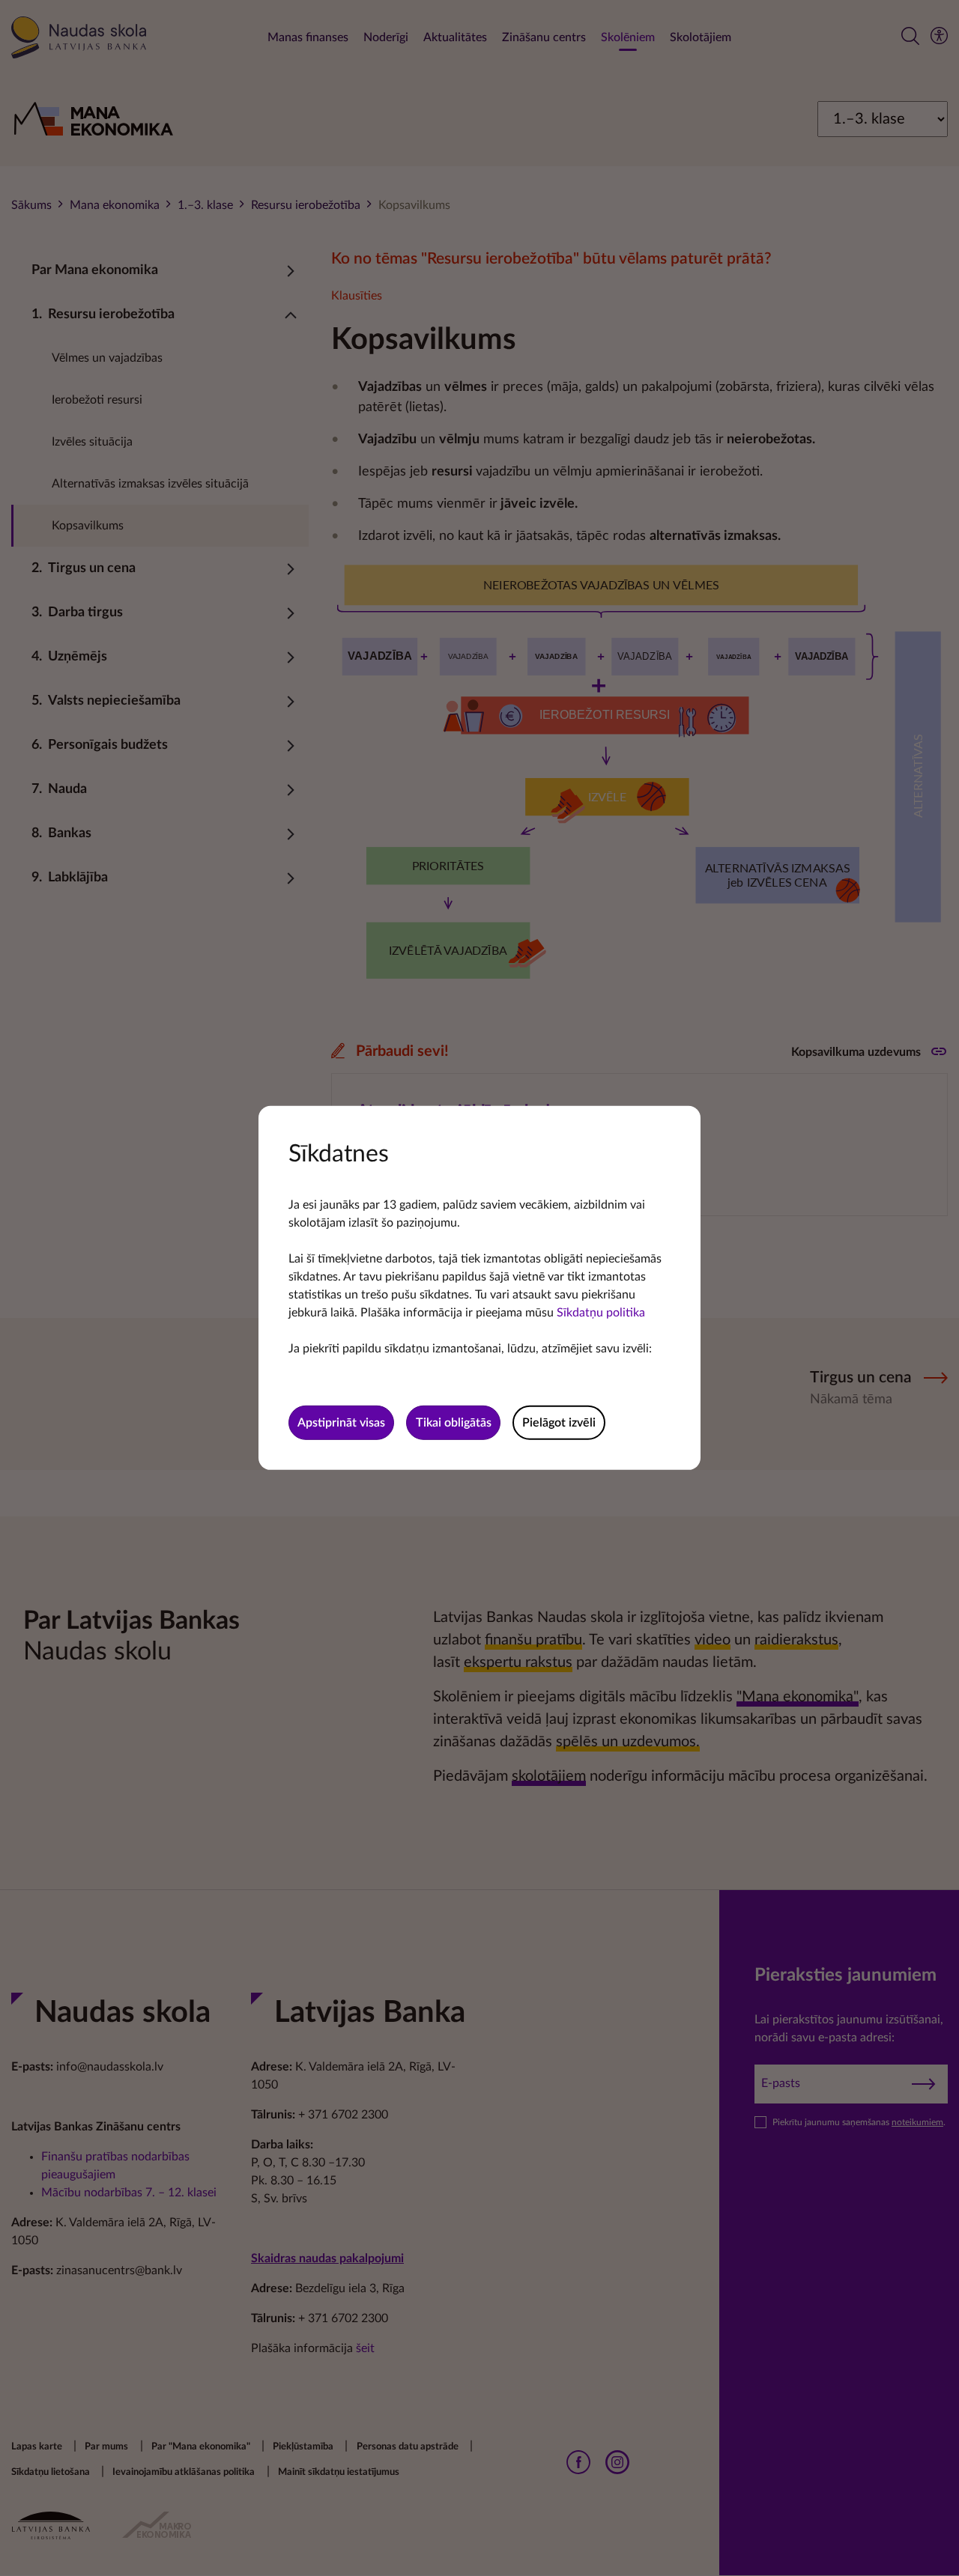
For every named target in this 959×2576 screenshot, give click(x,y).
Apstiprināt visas (341, 1423)
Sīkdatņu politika (601, 1313)
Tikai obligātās (454, 1423)
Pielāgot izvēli (559, 1423)
